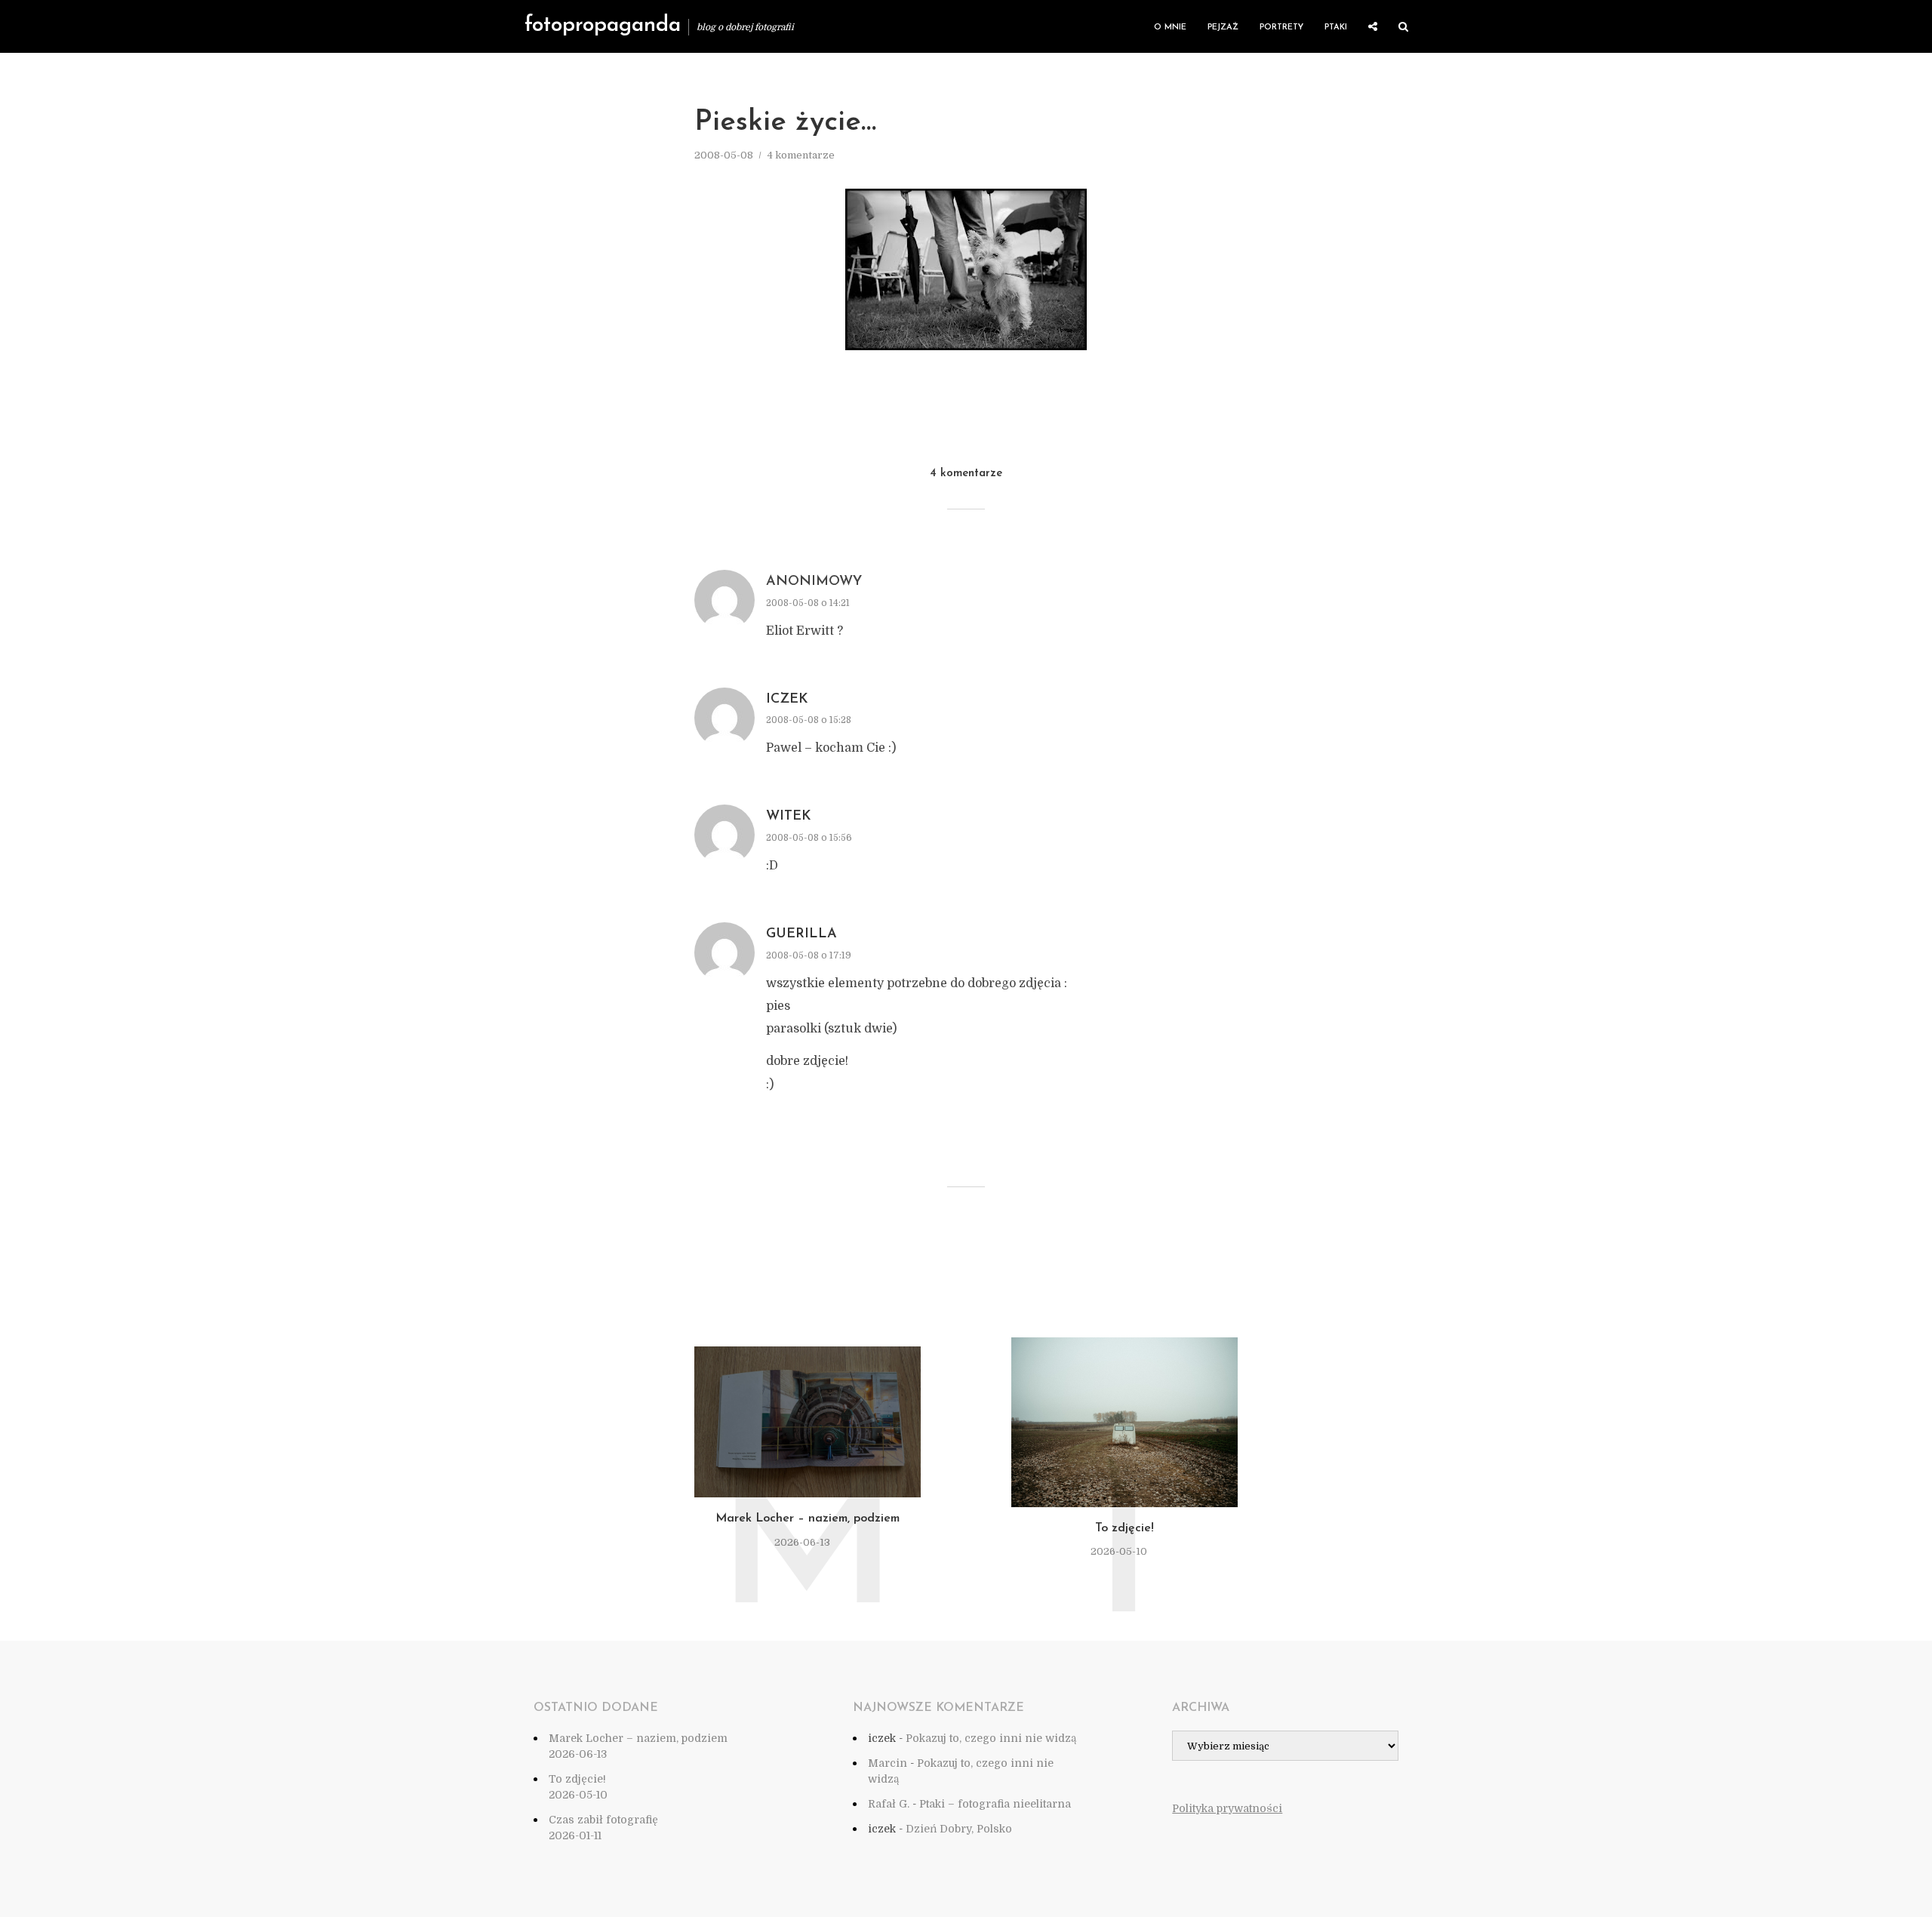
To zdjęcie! (1124, 1528)
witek (789, 817)
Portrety (1281, 28)
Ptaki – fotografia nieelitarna (995, 1804)
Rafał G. (889, 1804)
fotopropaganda (603, 26)
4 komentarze (801, 155)
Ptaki (1336, 28)
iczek (787, 700)
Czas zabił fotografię (603, 1820)
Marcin (888, 1763)
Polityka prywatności (1227, 1808)
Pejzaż (1223, 28)
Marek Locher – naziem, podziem (808, 1519)
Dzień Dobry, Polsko (959, 1829)
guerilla (801, 934)
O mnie (1170, 28)
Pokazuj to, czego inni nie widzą (991, 1738)
